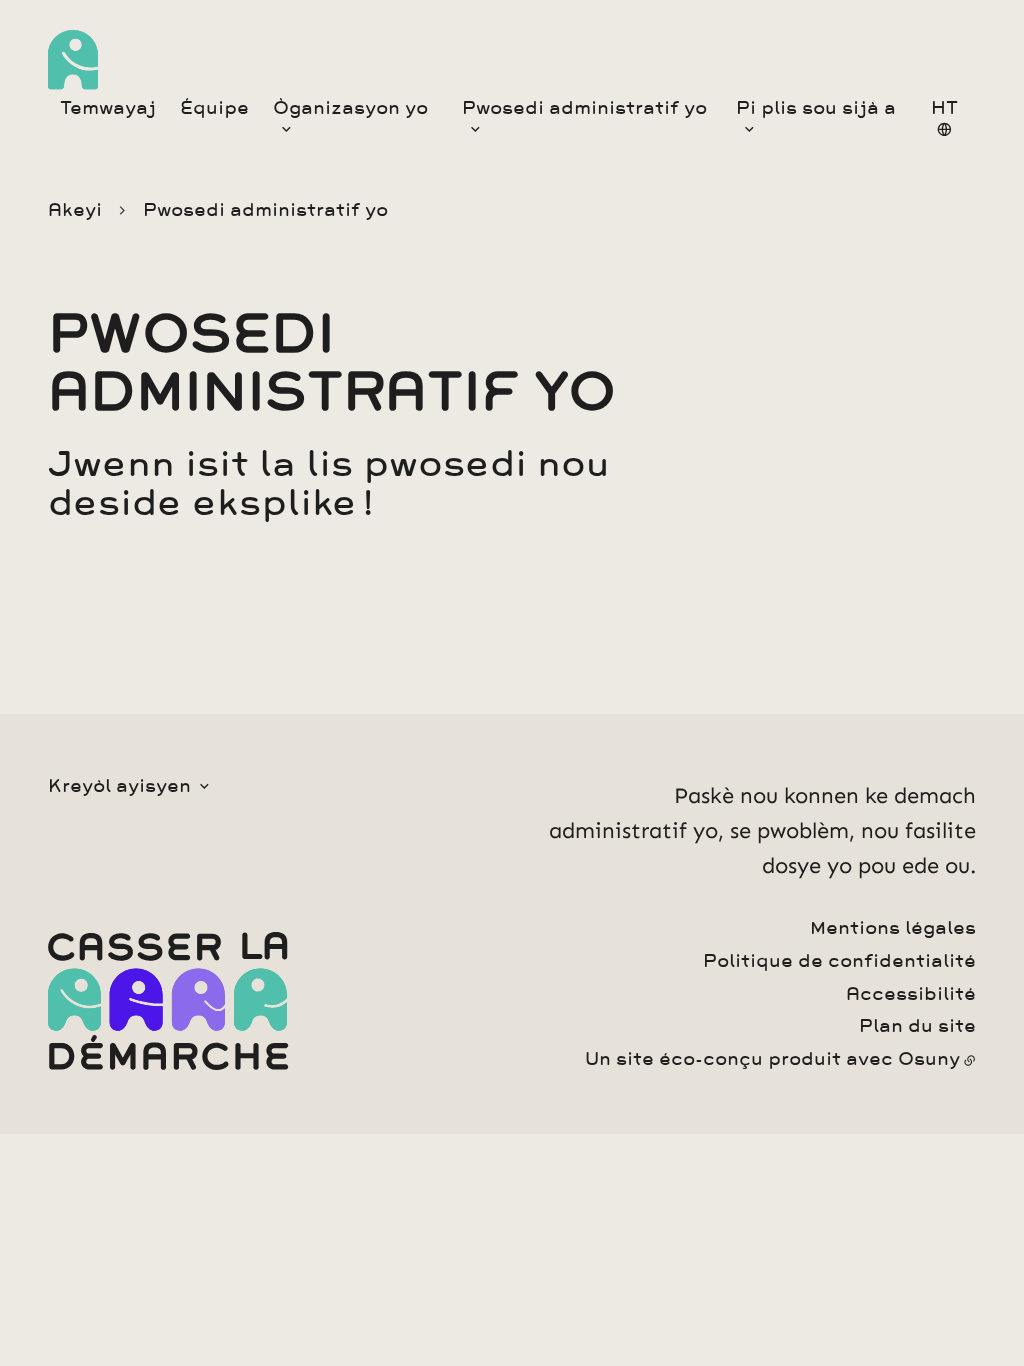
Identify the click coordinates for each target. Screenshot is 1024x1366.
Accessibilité (911, 994)
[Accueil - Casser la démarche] (73, 60)
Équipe (214, 108)
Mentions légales (893, 928)
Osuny (929, 1059)
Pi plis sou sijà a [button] (816, 108)
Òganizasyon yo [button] (350, 108)
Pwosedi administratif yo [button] (584, 108)
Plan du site (917, 1026)
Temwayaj (108, 108)
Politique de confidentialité (839, 961)
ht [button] (944, 108)
